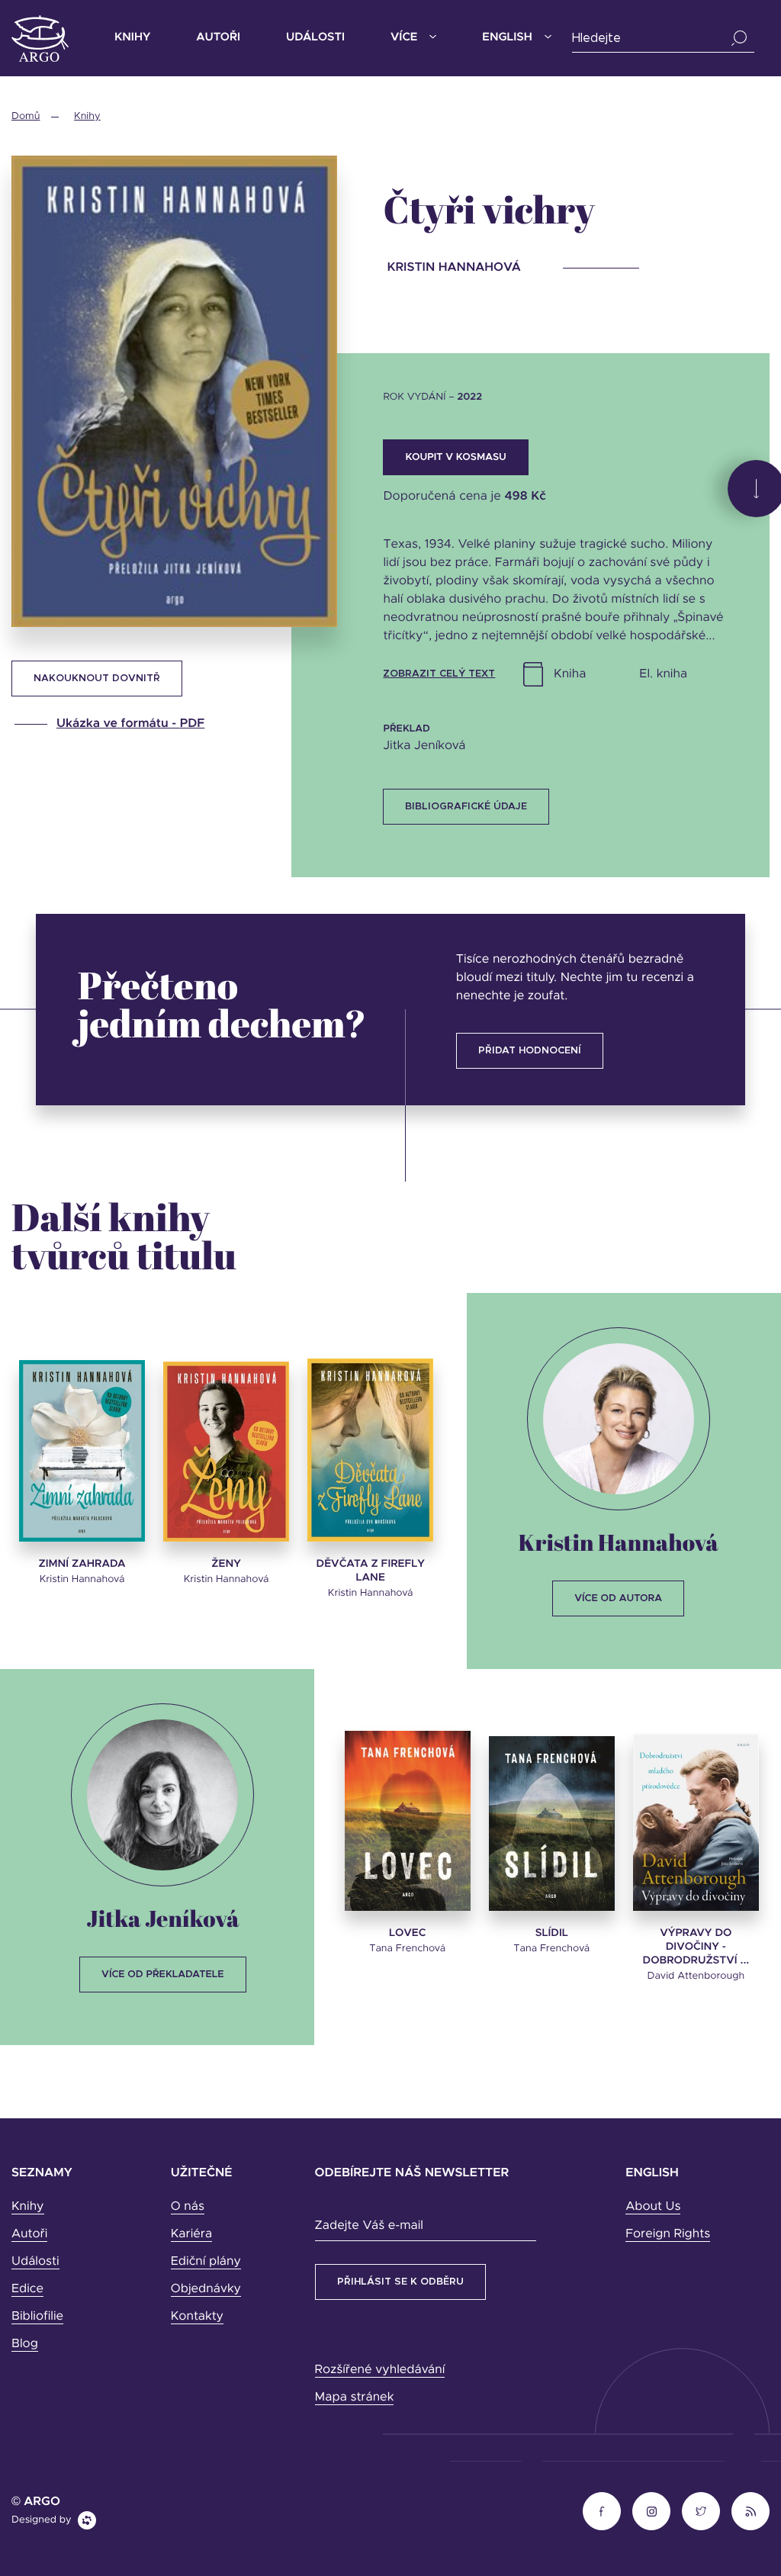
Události (315, 38)
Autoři (218, 38)
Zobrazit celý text (439, 674)
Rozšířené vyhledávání (380, 2370)
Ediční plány (206, 2262)
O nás (188, 2207)
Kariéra (191, 2234)
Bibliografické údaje (466, 807)
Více (404, 38)
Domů (26, 116)
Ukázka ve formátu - (130, 724)
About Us (653, 2207)
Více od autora (618, 1598)
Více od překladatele (162, 1975)
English (507, 38)
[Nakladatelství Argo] (40, 39)
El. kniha (663, 674)
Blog (25, 2344)
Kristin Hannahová (619, 1542)
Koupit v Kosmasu (455, 457)
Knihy (132, 38)
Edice (27, 2289)
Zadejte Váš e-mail (369, 2226)
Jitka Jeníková (162, 1918)
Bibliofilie (37, 2317)
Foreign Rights (668, 2234)
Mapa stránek (355, 2398)
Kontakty (197, 2317)
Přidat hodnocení (530, 1051)
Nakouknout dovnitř (97, 679)
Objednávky (206, 2289)
